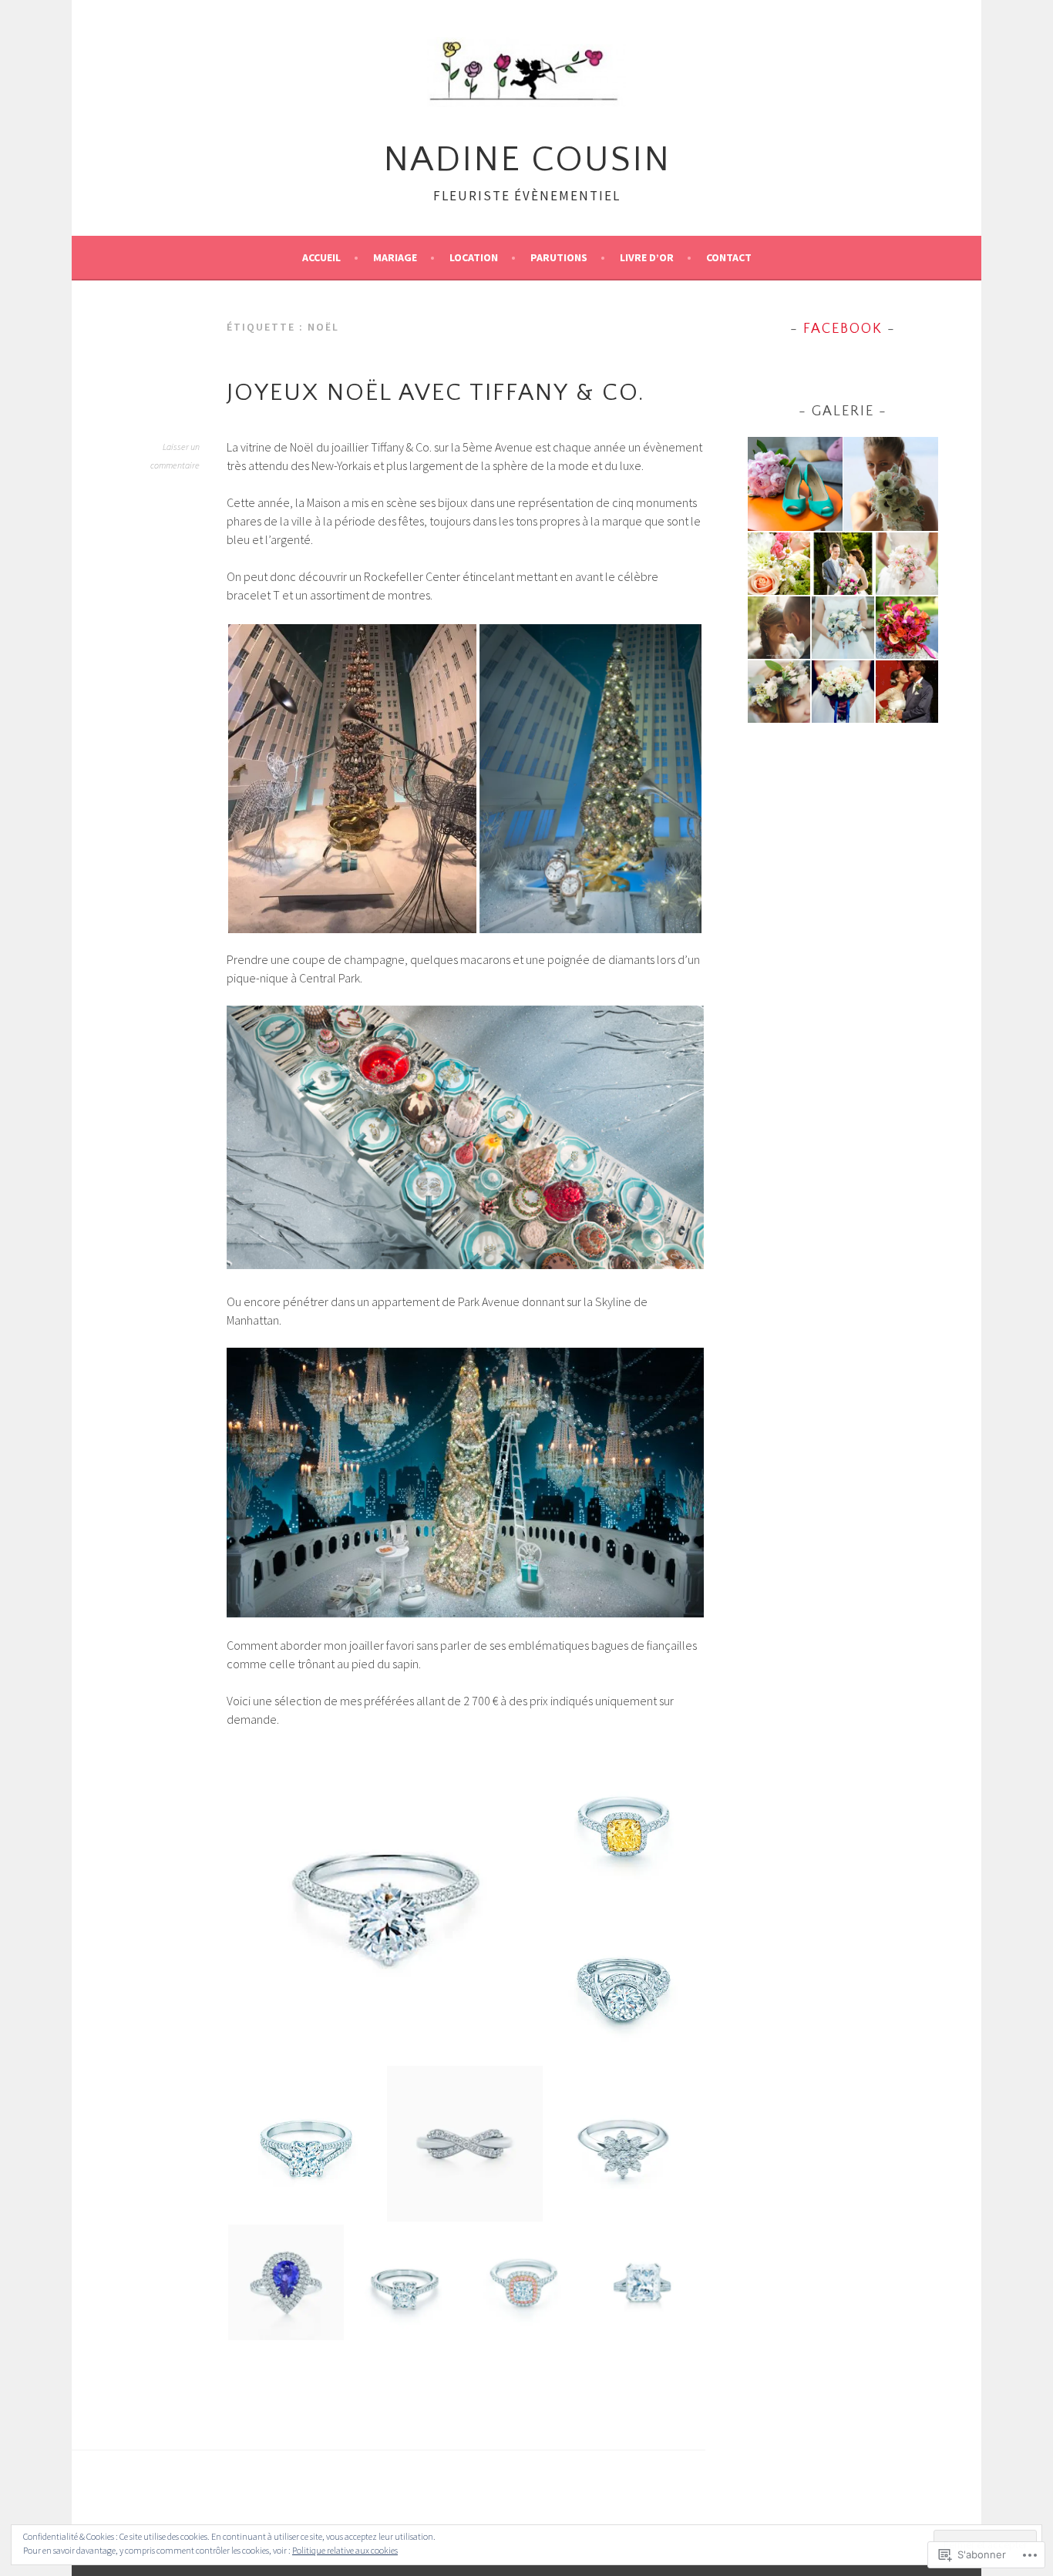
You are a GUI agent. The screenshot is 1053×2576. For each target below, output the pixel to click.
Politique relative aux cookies (345, 2550)
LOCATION (474, 257)
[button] (352, 779)
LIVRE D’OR (647, 257)
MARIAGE (395, 257)
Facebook (843, 329)
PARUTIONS (559, 257)
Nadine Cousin (527, 160)
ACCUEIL (321, 257)
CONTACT (729, 257)
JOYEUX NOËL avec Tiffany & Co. (436, 393)
